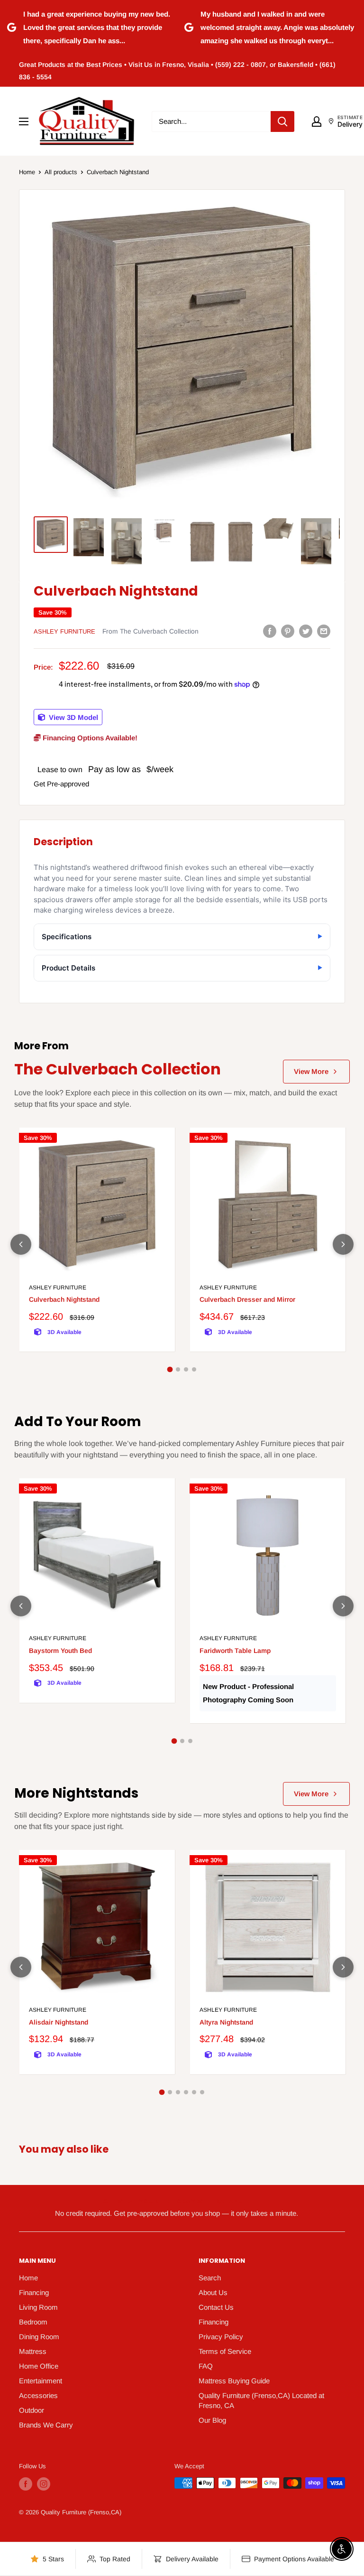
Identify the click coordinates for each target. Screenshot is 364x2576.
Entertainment (41, 2381)
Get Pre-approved (61, 784)
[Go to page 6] (202, 2092)
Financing (34, 2292)
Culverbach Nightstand (64, 1299)
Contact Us (216, 2307)
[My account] (317, 121)
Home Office (39, 2366)
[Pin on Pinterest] (288, 631)
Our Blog (212, 2420)
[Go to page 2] (178, 1369)
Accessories (38, 2395)
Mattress (33, 2351)
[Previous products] (21, 1244)
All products (61, 172)
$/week (160, 769)
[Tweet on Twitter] (306, 631)
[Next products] (343, 1244)
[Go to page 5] (194, 2092)
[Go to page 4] (194, 1369)
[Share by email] (324, 631)
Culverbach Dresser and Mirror (247, 1299)
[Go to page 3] (186, 1369)
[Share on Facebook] (270, 631)
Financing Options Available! (89, 738)
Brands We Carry (46, 2425)
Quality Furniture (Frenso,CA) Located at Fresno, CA (261, 2400)
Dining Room (39, 2337)
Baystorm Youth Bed (60, 1651)
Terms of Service (225, 2351)
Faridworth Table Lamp (235, 1651)
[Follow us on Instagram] (44, 2484)
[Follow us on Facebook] (26, 2484)
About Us (213, 2292)
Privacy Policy (221, 2337)
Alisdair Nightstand (59, 2022)
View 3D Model (73, 717)
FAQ (206, 2366)
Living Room (38, 2307)
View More (311, 1071)
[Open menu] (24, 121)
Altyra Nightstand (226, 2022)
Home (27, 172)
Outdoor (32, 2410)
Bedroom (33, 2322)
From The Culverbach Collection (150, 631)
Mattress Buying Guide (234, 2381)
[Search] (282, 121)
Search (210, 2278)
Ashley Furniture (64, 631)
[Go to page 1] (170, 1370)
